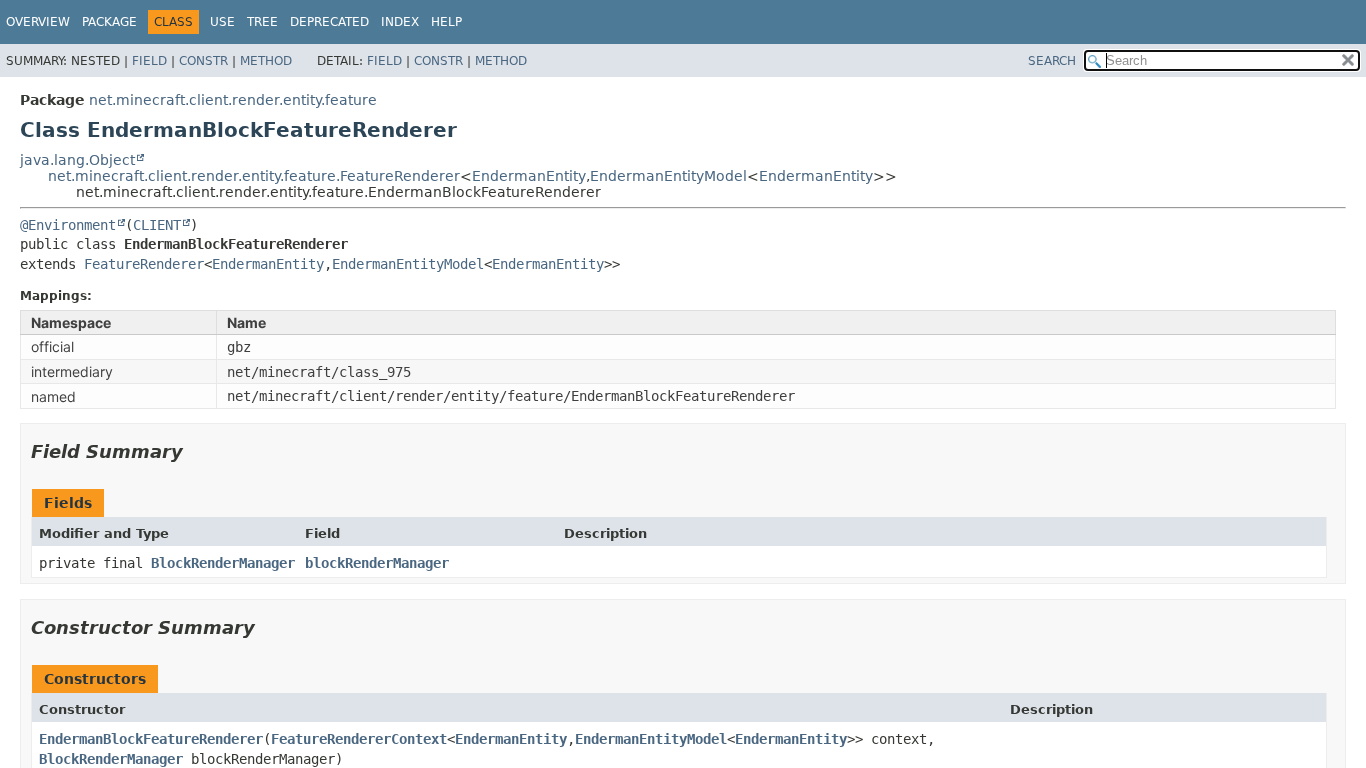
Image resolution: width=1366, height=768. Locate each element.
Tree (262, 22)
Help (446, 22)
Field (149, 61)
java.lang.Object (77, 160)
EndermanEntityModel (668, 176)
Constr (203, 61)
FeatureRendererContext (359, 739)
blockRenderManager (377, 563)
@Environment (68, 225)
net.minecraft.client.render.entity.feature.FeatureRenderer (254, 176)
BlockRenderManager (223, 563)
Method (266, 61)
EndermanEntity (529, 176)
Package (109, 22)
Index (400, 22)
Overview (38, 22)
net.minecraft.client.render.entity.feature (233, 100)
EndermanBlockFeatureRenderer (151, 739)
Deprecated (329, 22)
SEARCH (1052, 61)
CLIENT (157, 225)
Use (222, 22)
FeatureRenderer (144, 264)
